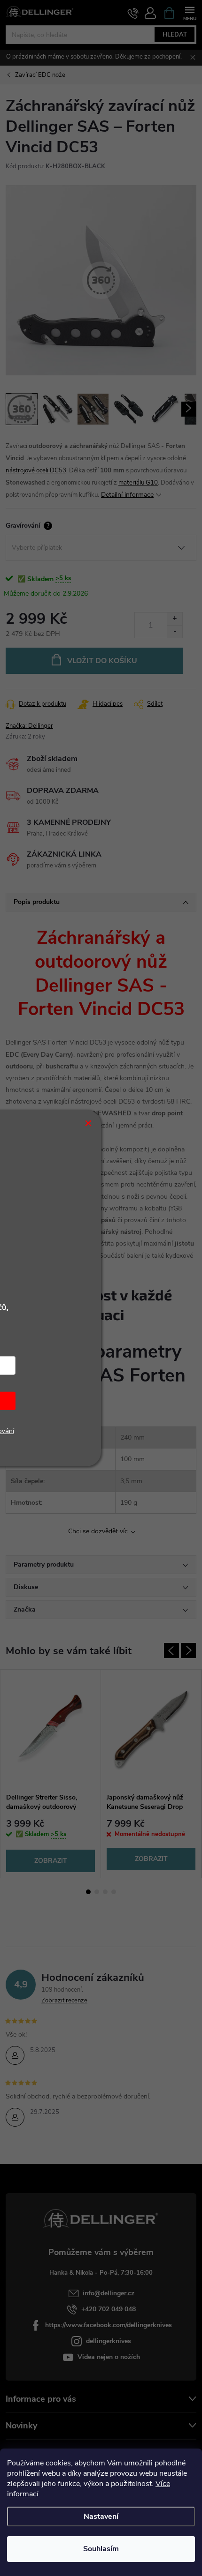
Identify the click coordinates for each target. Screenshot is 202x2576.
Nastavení (101, 2516)
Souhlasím (101, 2549)
